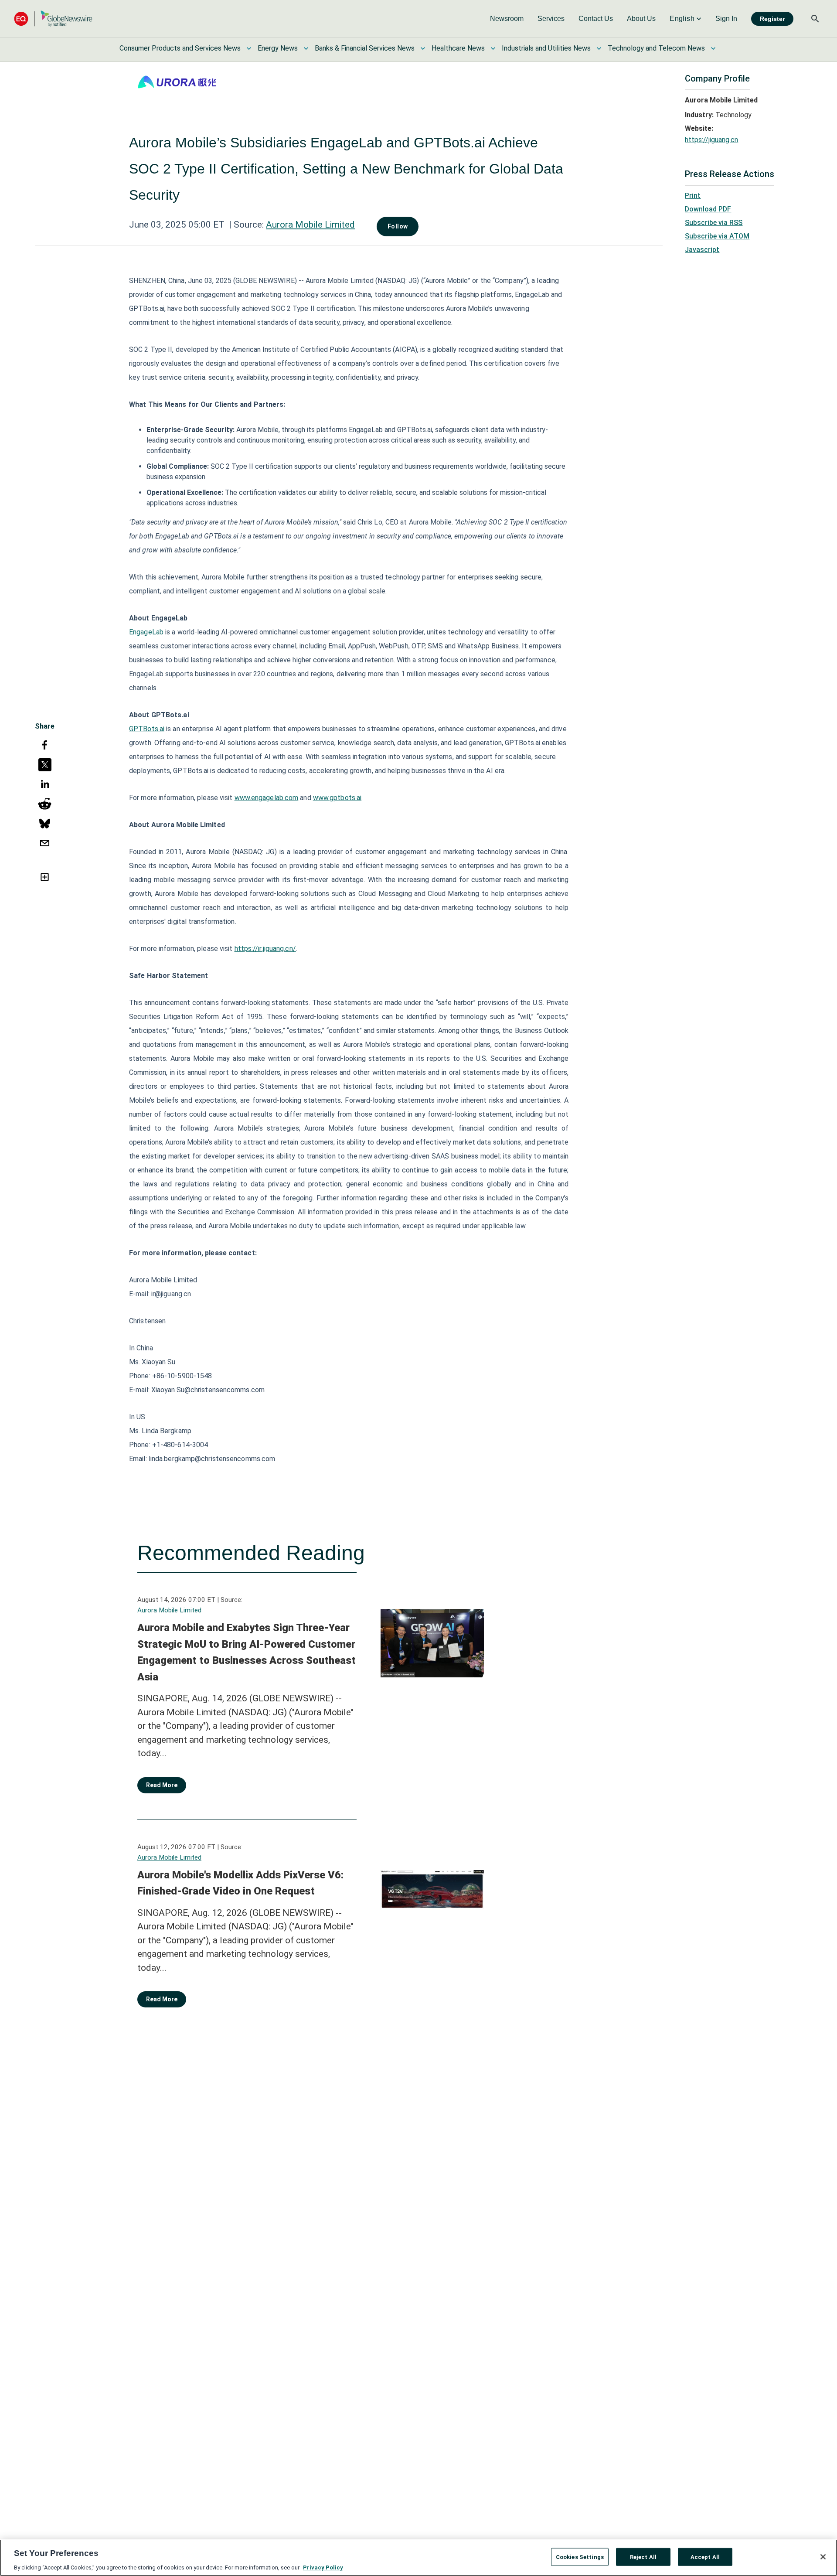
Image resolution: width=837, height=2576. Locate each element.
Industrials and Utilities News (546, 48)
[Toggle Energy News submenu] (306, 48)
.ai (358, 798)
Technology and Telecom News (656, 48)
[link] (507, 19)
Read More (162, 1785)
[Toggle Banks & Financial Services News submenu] (423, 48)
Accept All (705, 2557)
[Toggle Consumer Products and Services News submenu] (249, 48)
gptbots (342, 798)
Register (772, 19)
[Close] (823, 2557)
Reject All (643, 2557)
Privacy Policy (323, 2567)
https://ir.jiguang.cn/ (265, 949)
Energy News (278, 48)
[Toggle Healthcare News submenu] (493, 48)
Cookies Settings (580, 2557)
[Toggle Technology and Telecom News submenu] (713, 48)
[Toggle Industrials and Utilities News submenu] (599, 48)
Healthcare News (458, 48)
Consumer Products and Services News (180, 48)
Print (693, 196)
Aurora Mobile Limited (310, 225)
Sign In (726, 19)
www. (321, 798)
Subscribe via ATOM (717, 236)
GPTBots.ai (147, 729)
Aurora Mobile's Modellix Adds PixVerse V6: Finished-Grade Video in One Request (240, 1883)
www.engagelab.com (267, 798)
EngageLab (146, 632)
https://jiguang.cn (711, 140)
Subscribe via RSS (714, 223)
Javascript (702, 250)
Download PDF (708, 209)
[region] (418, 2558)
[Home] (53, 19)
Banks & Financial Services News (365, 48)
